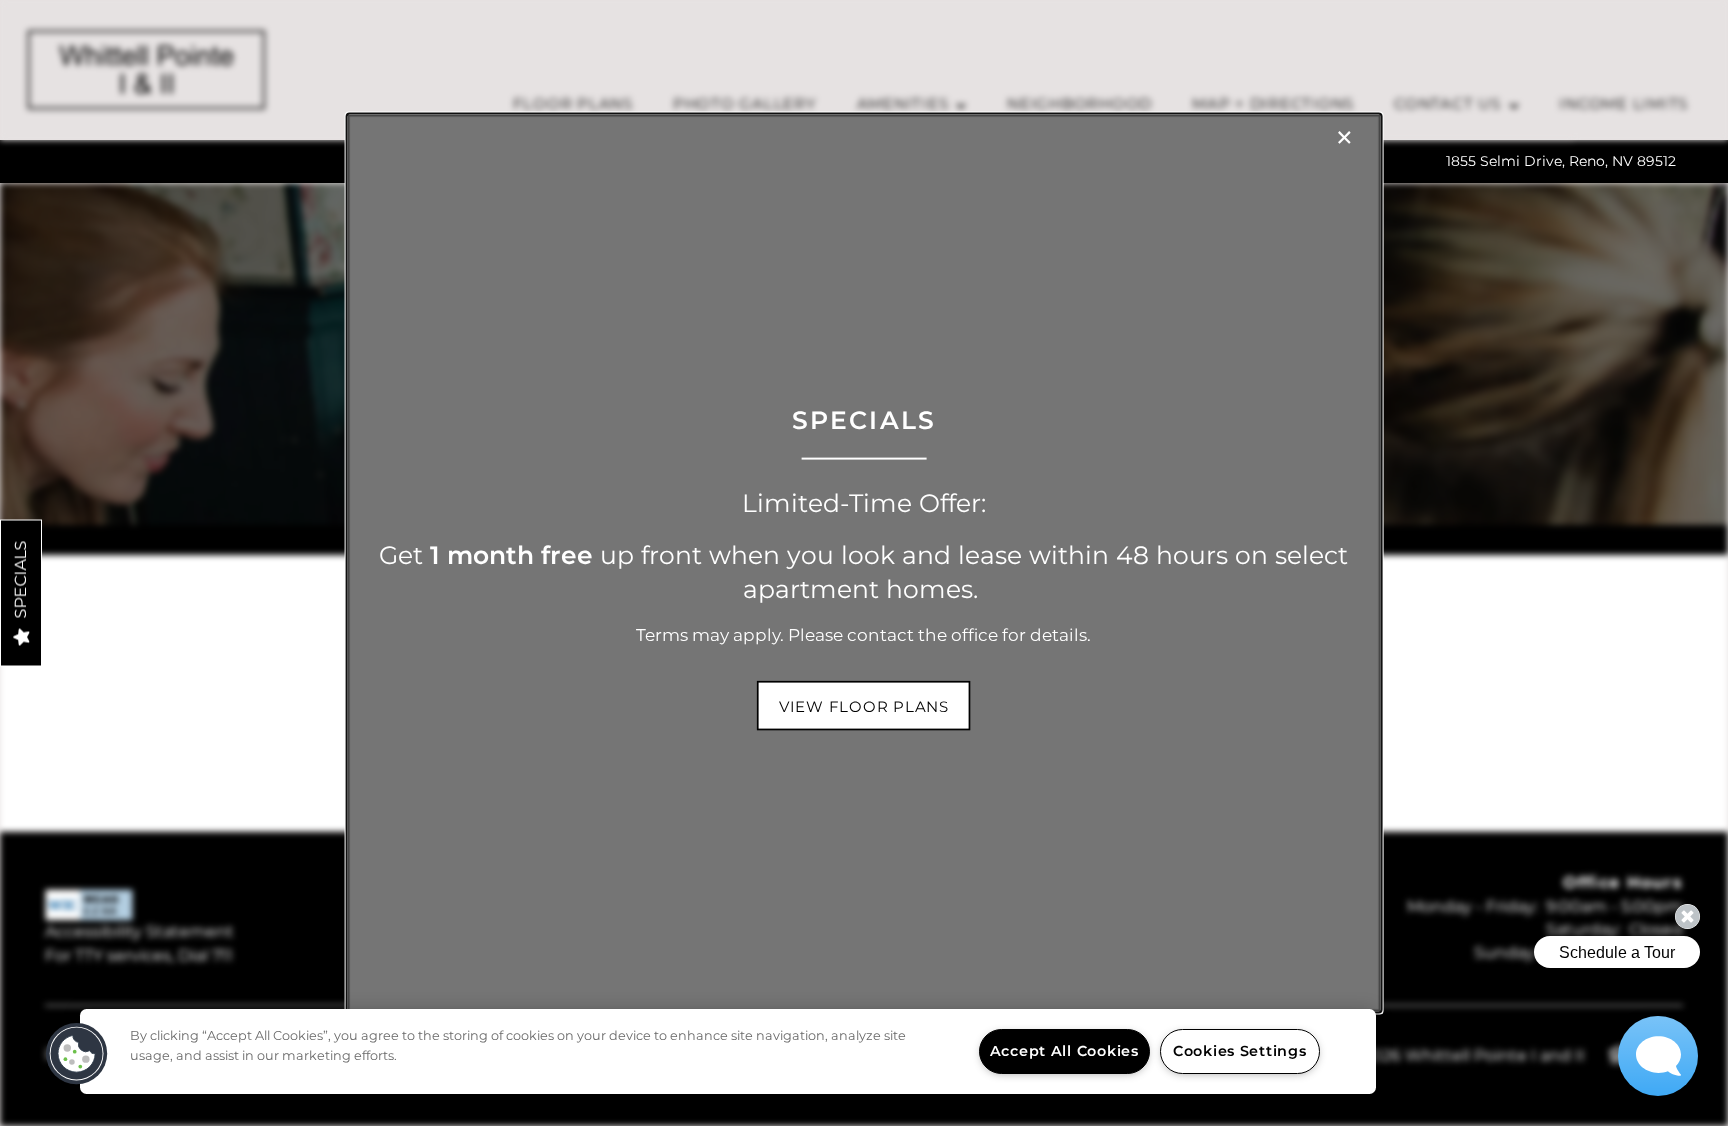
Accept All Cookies (1064, 1051)
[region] (728, 1051)
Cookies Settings (1240, 1051)
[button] (864, 705)
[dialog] (864, 563)
